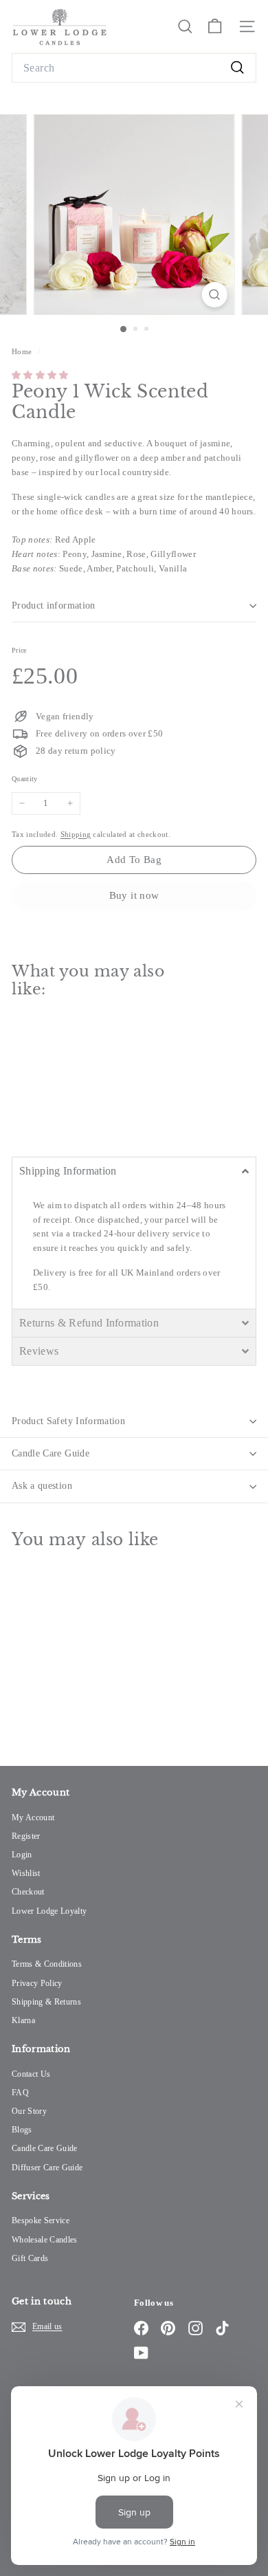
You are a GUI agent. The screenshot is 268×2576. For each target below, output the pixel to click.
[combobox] (134, 68)
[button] (40, 375)
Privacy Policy (37, 1983)
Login (22, 1855)
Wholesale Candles (45, 2240)
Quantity (25, 779)
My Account (33, 1818)
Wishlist (26, 1873)
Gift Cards (30, 2258)
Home (23, 351)
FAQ (20, 2093)
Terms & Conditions (47, 1964)
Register (26, 1836)
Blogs (22, 2130)
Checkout (28, 1892)
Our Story (29, 2111)
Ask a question (42, 1486)
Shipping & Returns (46, 2002)
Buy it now (134, 895)
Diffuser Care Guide (47, 2168)
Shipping (76, 834)
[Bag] (215, 26)
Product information (54, 605)
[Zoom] (214, 295)
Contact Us (31, 2074)
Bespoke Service (41, 2220)
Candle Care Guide (51, 1453)
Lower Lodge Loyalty (49, 1911)
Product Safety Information (68, 1421)
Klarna (23, 2020)
